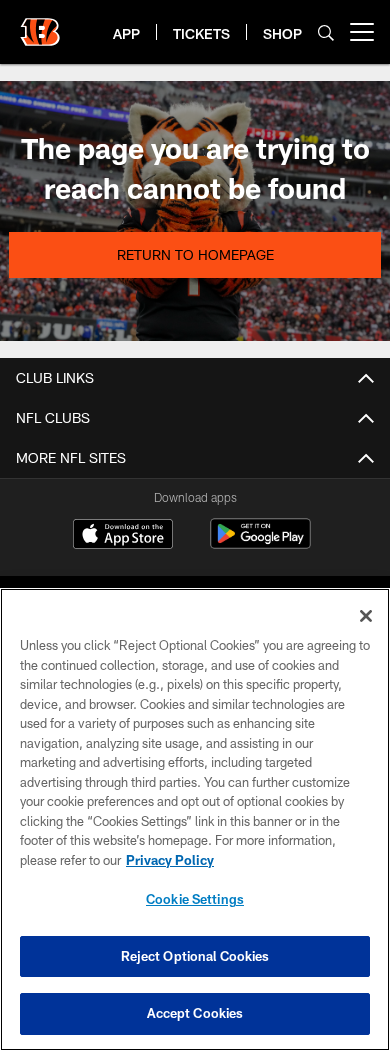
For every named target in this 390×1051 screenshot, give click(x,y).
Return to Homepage (195, 254)
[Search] (326, 32)
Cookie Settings (195, 899)
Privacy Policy (170, 860)
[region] (195, 819)
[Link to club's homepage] (40, 24)
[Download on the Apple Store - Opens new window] (123, 536)
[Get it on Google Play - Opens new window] (260, 543)
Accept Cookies (195, 1013)
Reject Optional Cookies (195, 956)
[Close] (366, 616)
